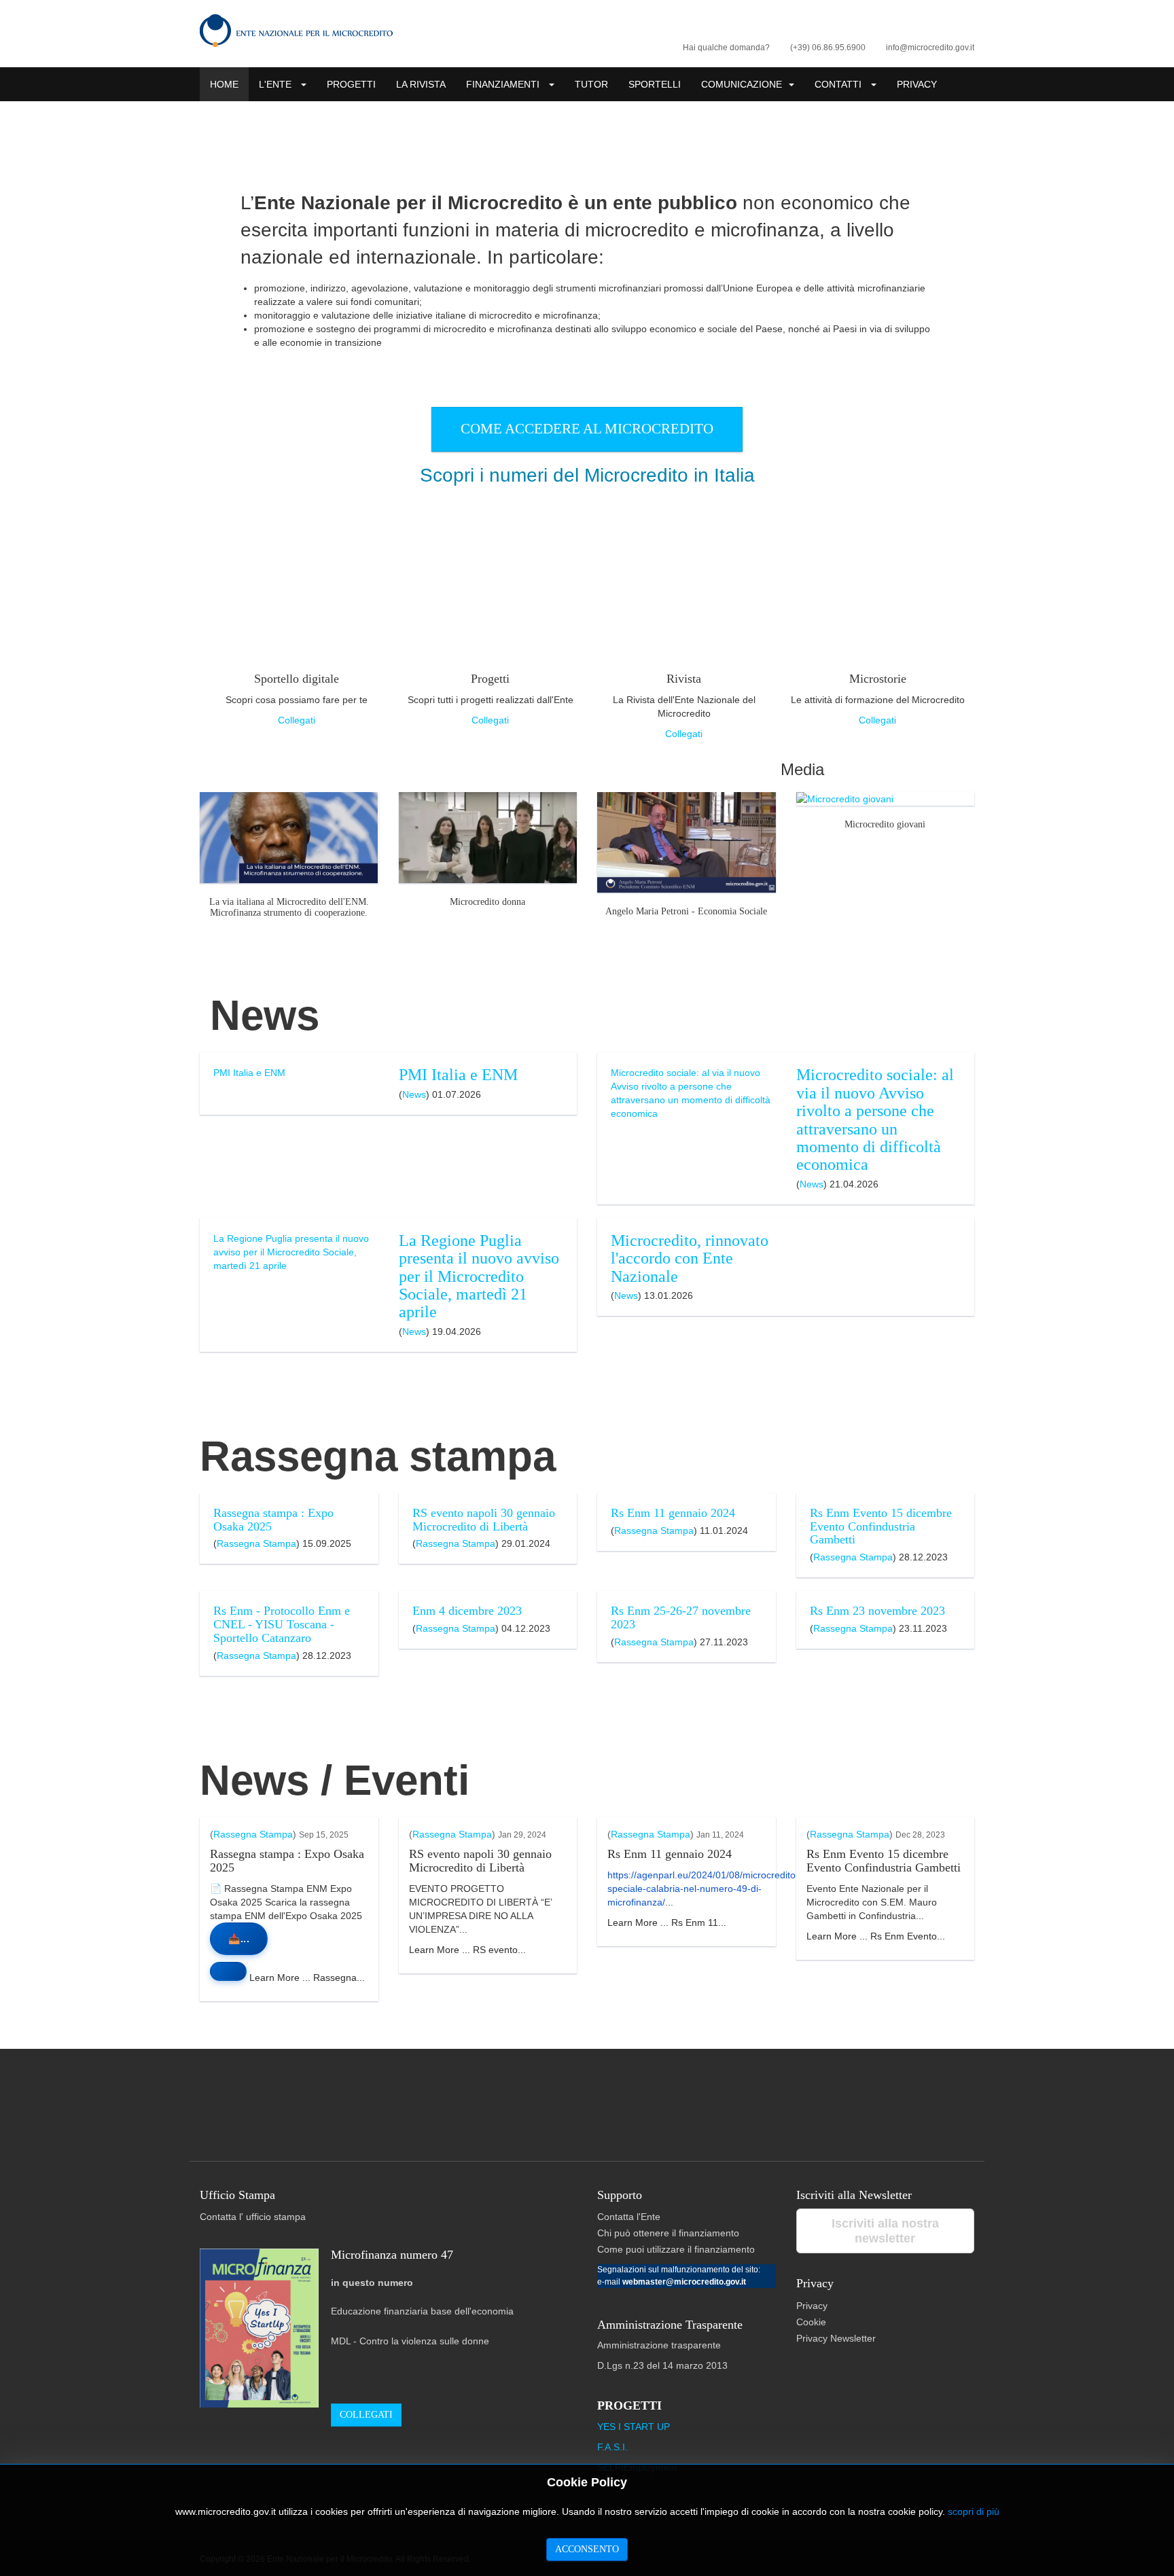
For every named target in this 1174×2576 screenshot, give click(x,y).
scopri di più (974, 2511)
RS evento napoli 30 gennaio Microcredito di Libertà (484, 1520)
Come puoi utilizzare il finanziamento (676, 2249)
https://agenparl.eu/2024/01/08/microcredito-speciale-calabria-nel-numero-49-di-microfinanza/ (703, 1889)
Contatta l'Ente (629, 2217)
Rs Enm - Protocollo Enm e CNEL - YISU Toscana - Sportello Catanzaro (282, 1624)
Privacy (917, 84)
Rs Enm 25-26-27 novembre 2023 (681, 1617)
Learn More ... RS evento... (467, 1950)
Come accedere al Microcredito (587, 429)
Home (224, 84)
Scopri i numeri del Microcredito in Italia (587, 475)
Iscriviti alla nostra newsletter (885, 2231)
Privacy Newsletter (836, 2338)
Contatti (839, 84)
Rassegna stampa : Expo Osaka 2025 (273, 1520)
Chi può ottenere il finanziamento (668, 2233)
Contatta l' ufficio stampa (253, 2217)
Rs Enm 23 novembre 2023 (877, 1611)
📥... (239, 1939)
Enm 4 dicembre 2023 (467, 1611)
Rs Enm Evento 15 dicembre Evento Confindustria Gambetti (881, 1526)
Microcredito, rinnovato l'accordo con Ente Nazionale (690, 1258)
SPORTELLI (655, 84)
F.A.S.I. (612, 2447)
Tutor (591, 84)
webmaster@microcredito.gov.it (684, 2282)
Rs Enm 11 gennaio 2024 (673, 1513)
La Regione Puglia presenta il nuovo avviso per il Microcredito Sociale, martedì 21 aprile (479, 1276)
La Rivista (421, 84)
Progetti (351, 84)
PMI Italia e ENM (458, 1075)
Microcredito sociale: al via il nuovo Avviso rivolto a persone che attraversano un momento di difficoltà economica (875, 1120)
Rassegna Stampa (256, 1543)
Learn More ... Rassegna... (306, 1978)
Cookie (811, 2322)
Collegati (297, 720)
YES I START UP (634, 2427)
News (414, 1094)
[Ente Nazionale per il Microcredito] (296, 31)
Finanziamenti (504, 84)
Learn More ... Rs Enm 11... (667, 1922)
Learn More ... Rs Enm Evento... (876, 1936)
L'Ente (277, 84)
